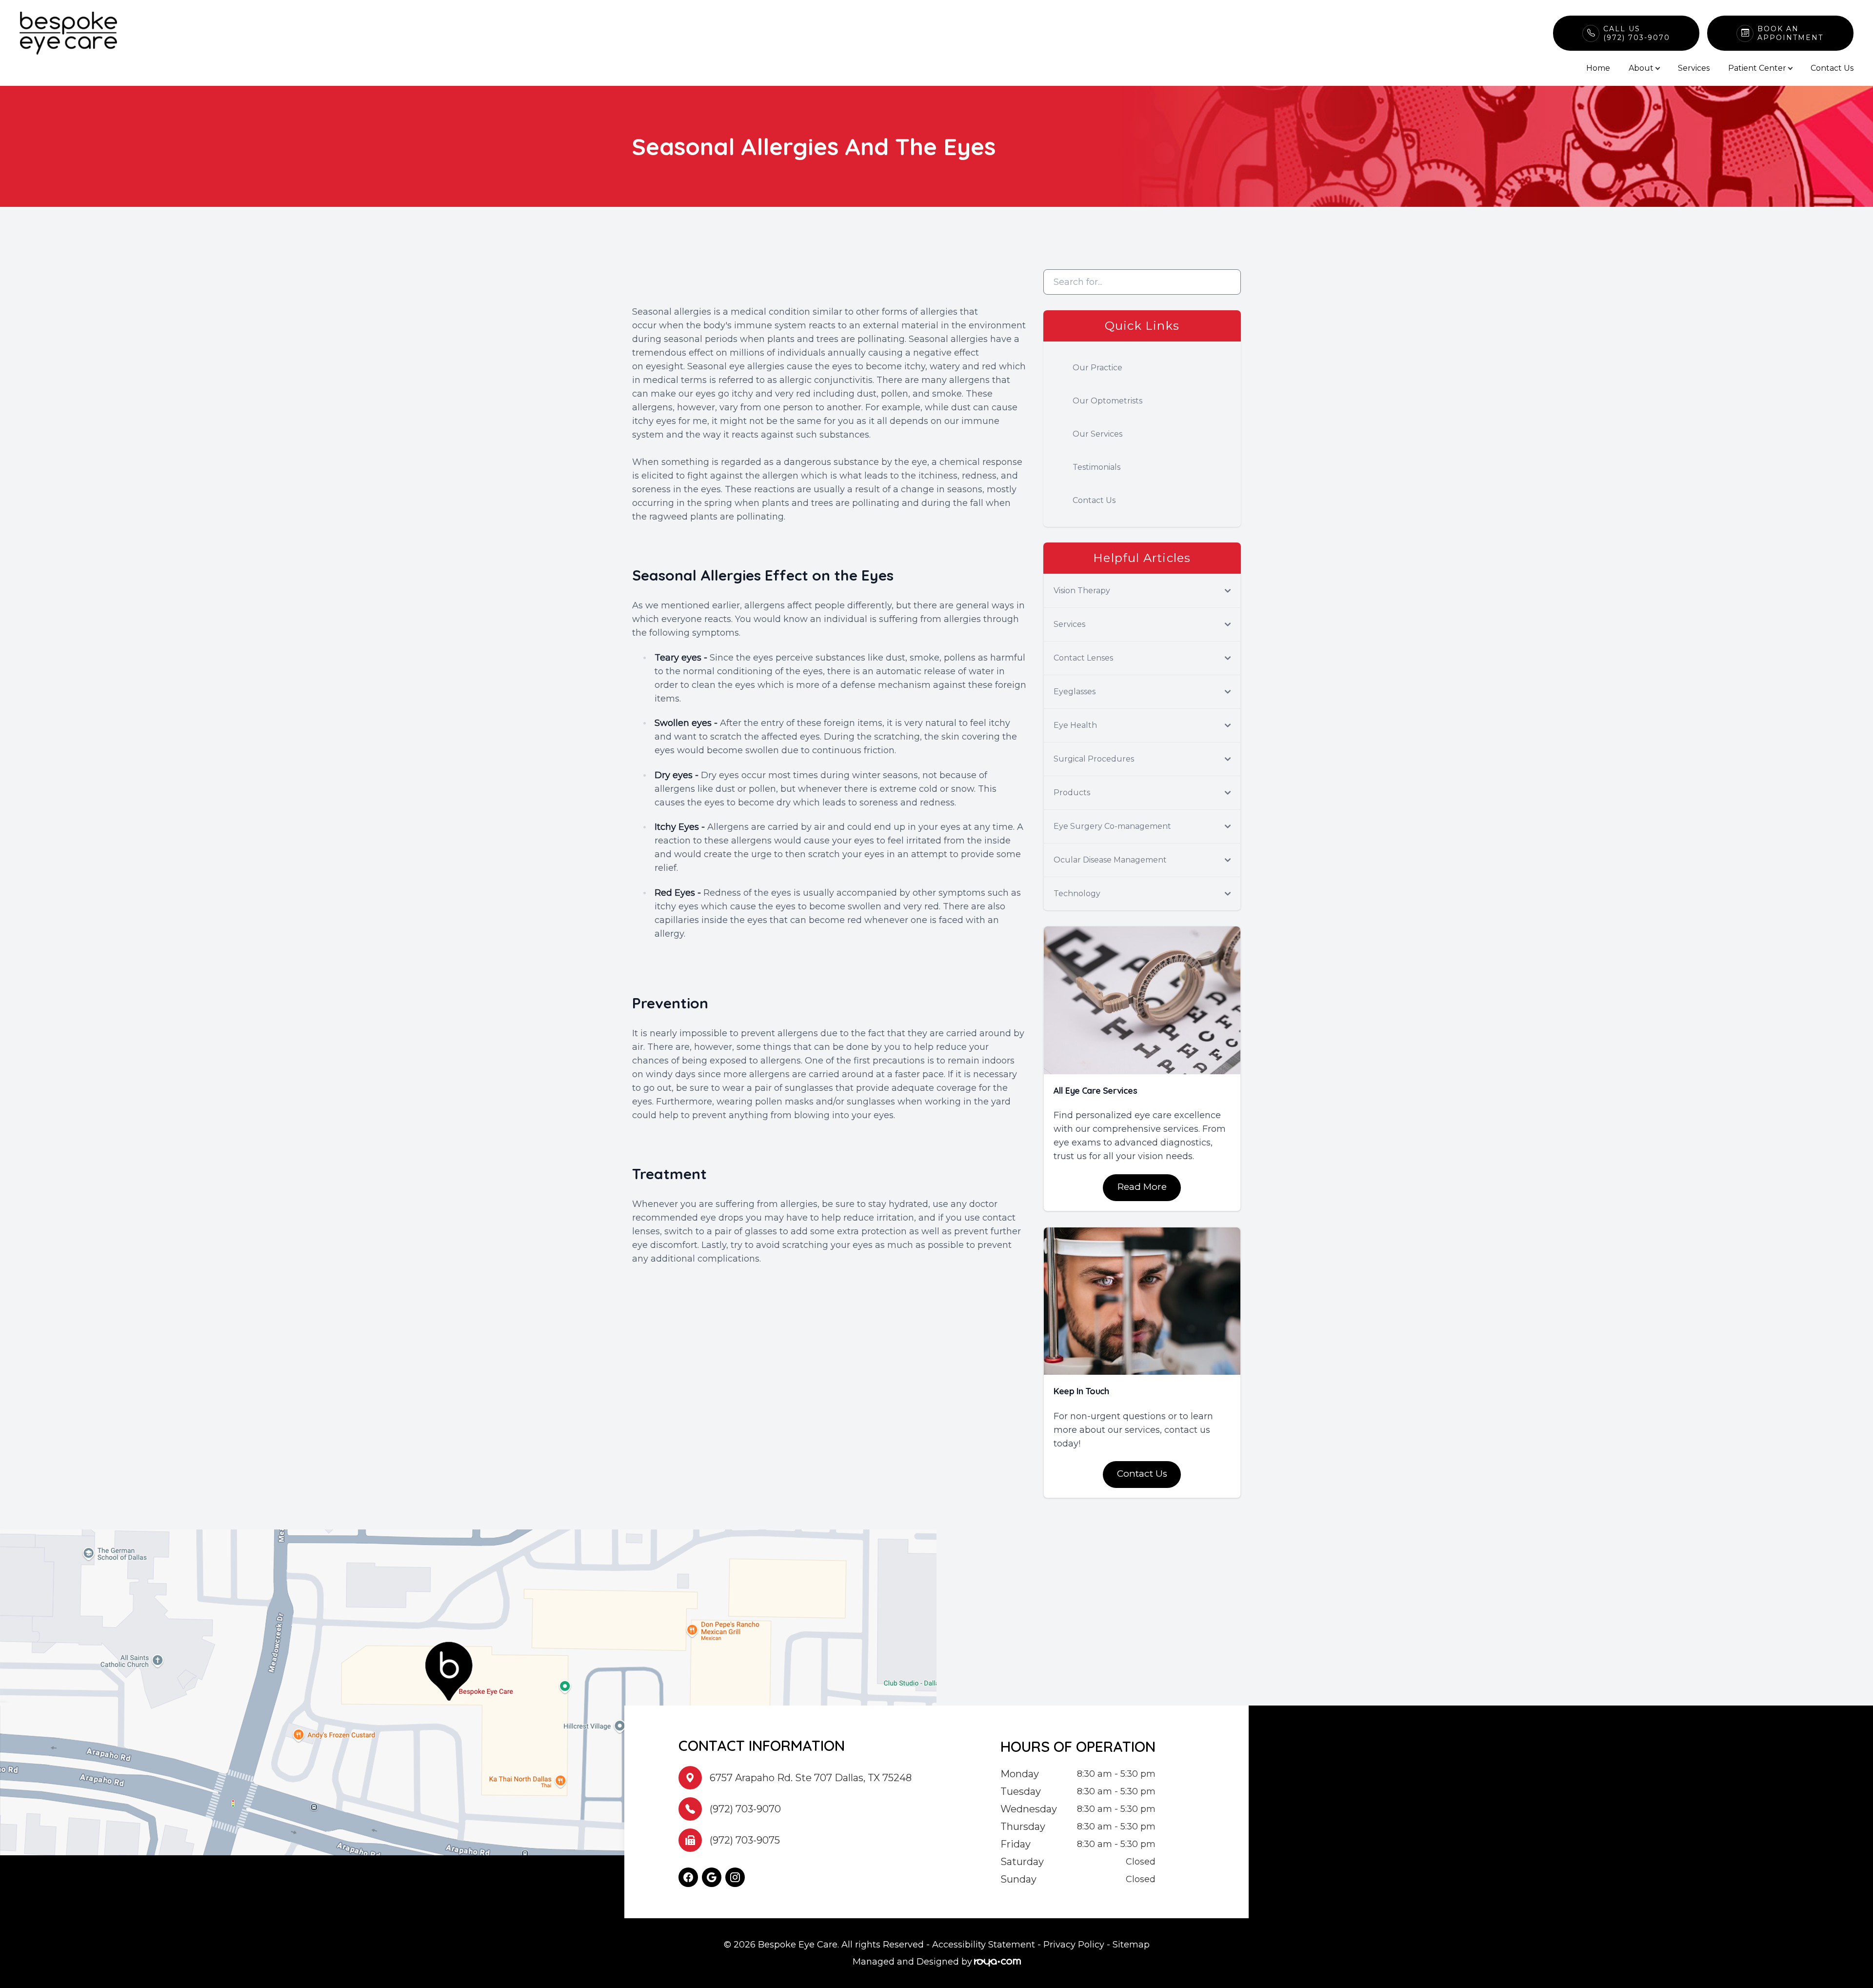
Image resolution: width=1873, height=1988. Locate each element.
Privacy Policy (1074, 1945)
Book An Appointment (1790, 33)
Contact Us (1832, 68)
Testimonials (1096, 467)
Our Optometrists (1107, 401)
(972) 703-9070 (745, 1809)
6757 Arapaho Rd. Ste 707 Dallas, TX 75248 (811, 1778)
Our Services (1097, 434)
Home (1598, 68)
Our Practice (1097, 368)
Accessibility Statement (984, 1945)
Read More (1142, 1187)
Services (1694, 68)
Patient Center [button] (1757, 68)
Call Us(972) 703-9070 (1637, 33)
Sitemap (1131, 1945)
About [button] (1641, 68)
